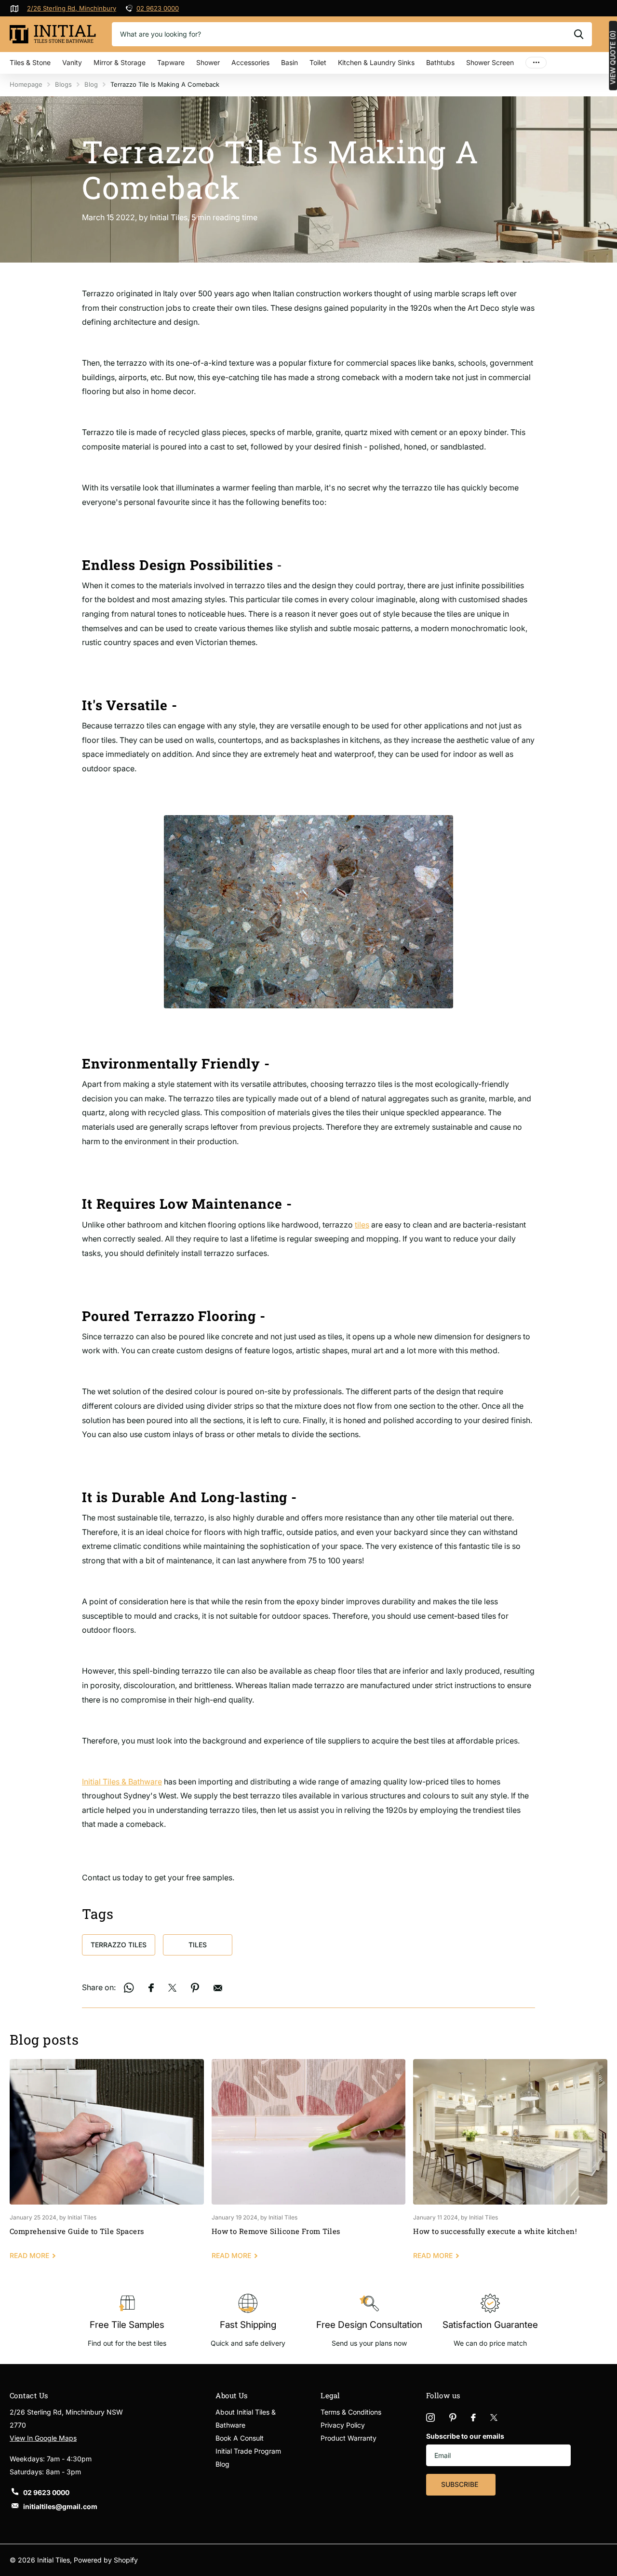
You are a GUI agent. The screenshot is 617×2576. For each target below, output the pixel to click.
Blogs (63, 84)
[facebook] (473, 2417)
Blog (91, 84)
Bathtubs (440, 62)
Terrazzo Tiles (119, 1945)
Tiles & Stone (30, 62)
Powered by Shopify (106, 2560)
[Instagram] (430, 2417)
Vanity (72, 62)
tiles (362, 1225)
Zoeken (579, 34)
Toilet (318, 62)
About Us (232, 2395)
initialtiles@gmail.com (60, 2506)
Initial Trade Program (248, 2451)
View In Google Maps (43, 2438)
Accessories (250, 62)
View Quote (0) (613, 57)
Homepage (26, 84)
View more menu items (536, 63)
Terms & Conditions (351, 2412)
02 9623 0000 (158, 8)
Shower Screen (490, 62)
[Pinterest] (453, 2417)
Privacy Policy (343, 2425)
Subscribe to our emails (465, 2436)
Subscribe (461, 2484)
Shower (208, 62)
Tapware (171, 62)
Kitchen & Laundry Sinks (376, 62)
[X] (494, 2417)
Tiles (198, 1945)
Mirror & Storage (120, 62)
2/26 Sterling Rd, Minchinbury (72, 8)
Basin (289, 62)
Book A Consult (240, 2438)
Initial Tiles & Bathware (122, 1782)
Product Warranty (349, 2438)
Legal (330, 2395)
